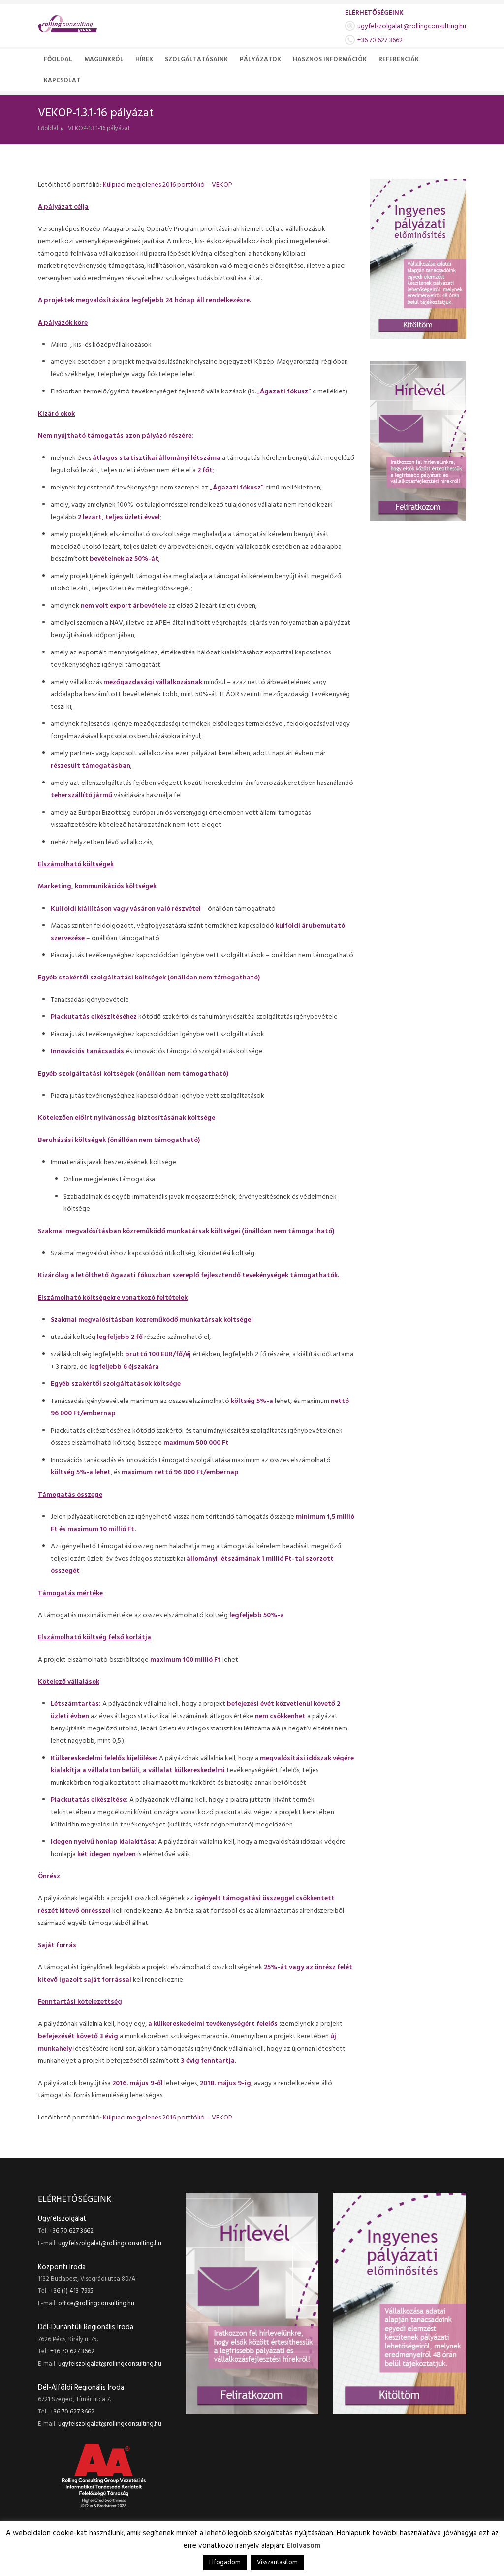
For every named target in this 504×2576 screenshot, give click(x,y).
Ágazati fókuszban (141, 1276)
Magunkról (104, 59)
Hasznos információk (330, 59)
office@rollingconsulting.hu (96, 2303)
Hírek (144, 59)
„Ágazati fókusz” (237, 488)
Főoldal (58, 59)
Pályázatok (260, 59)
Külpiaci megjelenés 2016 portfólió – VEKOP (168, 185)
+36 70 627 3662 (380, 41)
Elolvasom (303, 2546)
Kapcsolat (62, 81)
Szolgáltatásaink (196, 59)
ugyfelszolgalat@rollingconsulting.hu (412, 26)
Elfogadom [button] (225, 2562)
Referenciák (399, 59)
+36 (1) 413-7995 (72, 2291)
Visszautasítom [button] (277, 2562)
